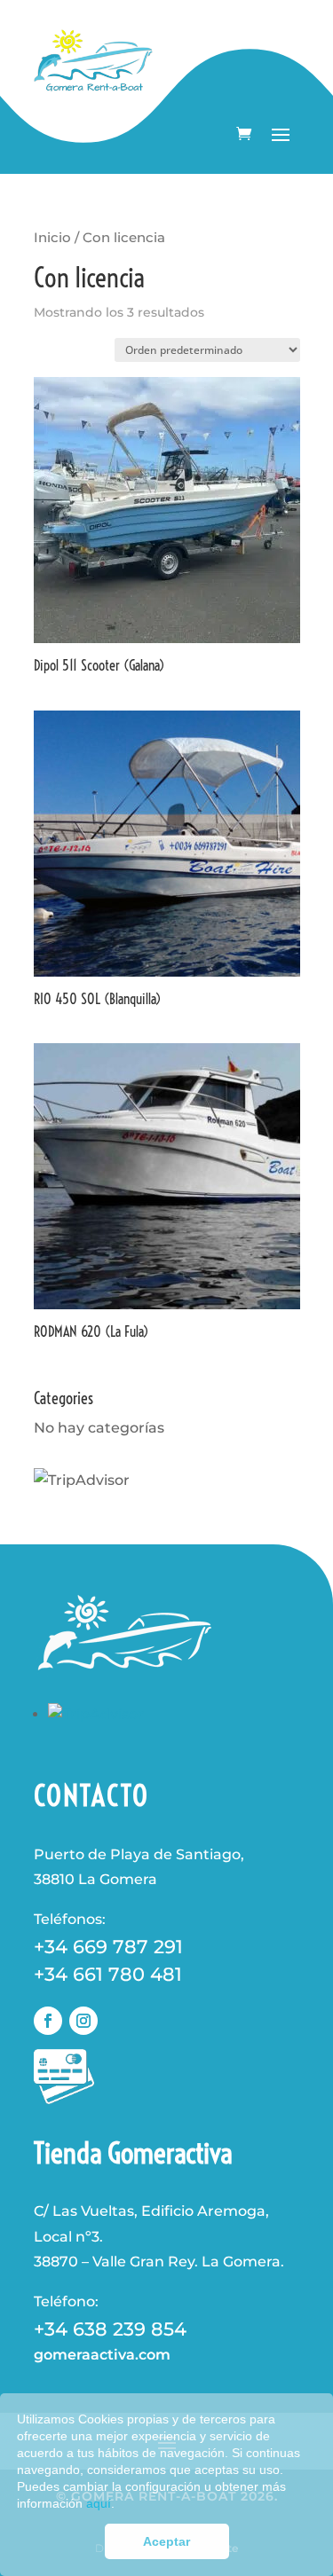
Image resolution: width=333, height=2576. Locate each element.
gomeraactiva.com (102, 2355)
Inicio (52, 238)
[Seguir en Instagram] (83, 2021)
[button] (120, 2505)
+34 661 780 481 (108, 1974)
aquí (99, 2504)
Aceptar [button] (166, 2541)
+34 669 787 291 (108, 1947)
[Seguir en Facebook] (48, 2021)
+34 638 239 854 (110, 2329)
